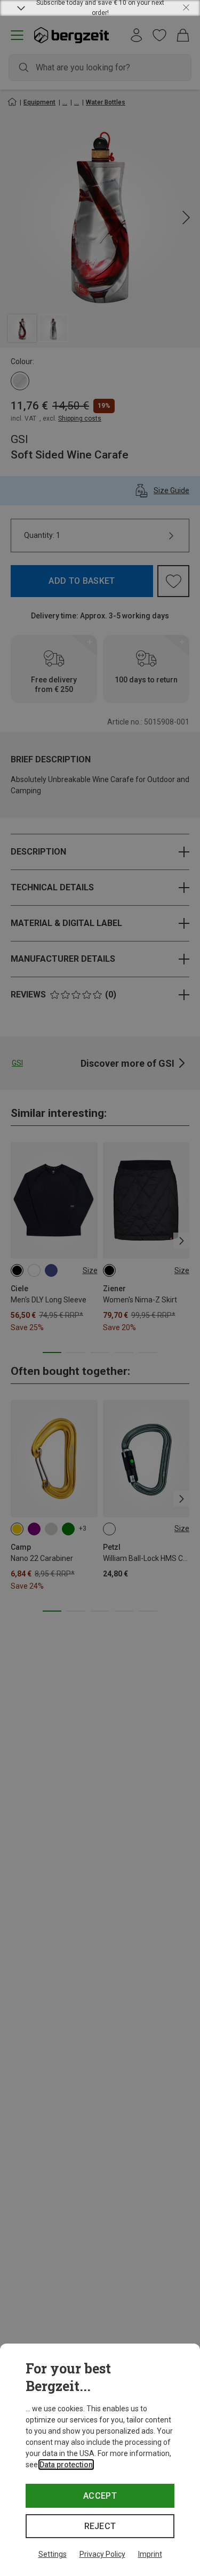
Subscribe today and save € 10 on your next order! (100, 8)
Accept (100, 2496)
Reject (100, 2526)
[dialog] (100, 2460)
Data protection (66, 2465)
